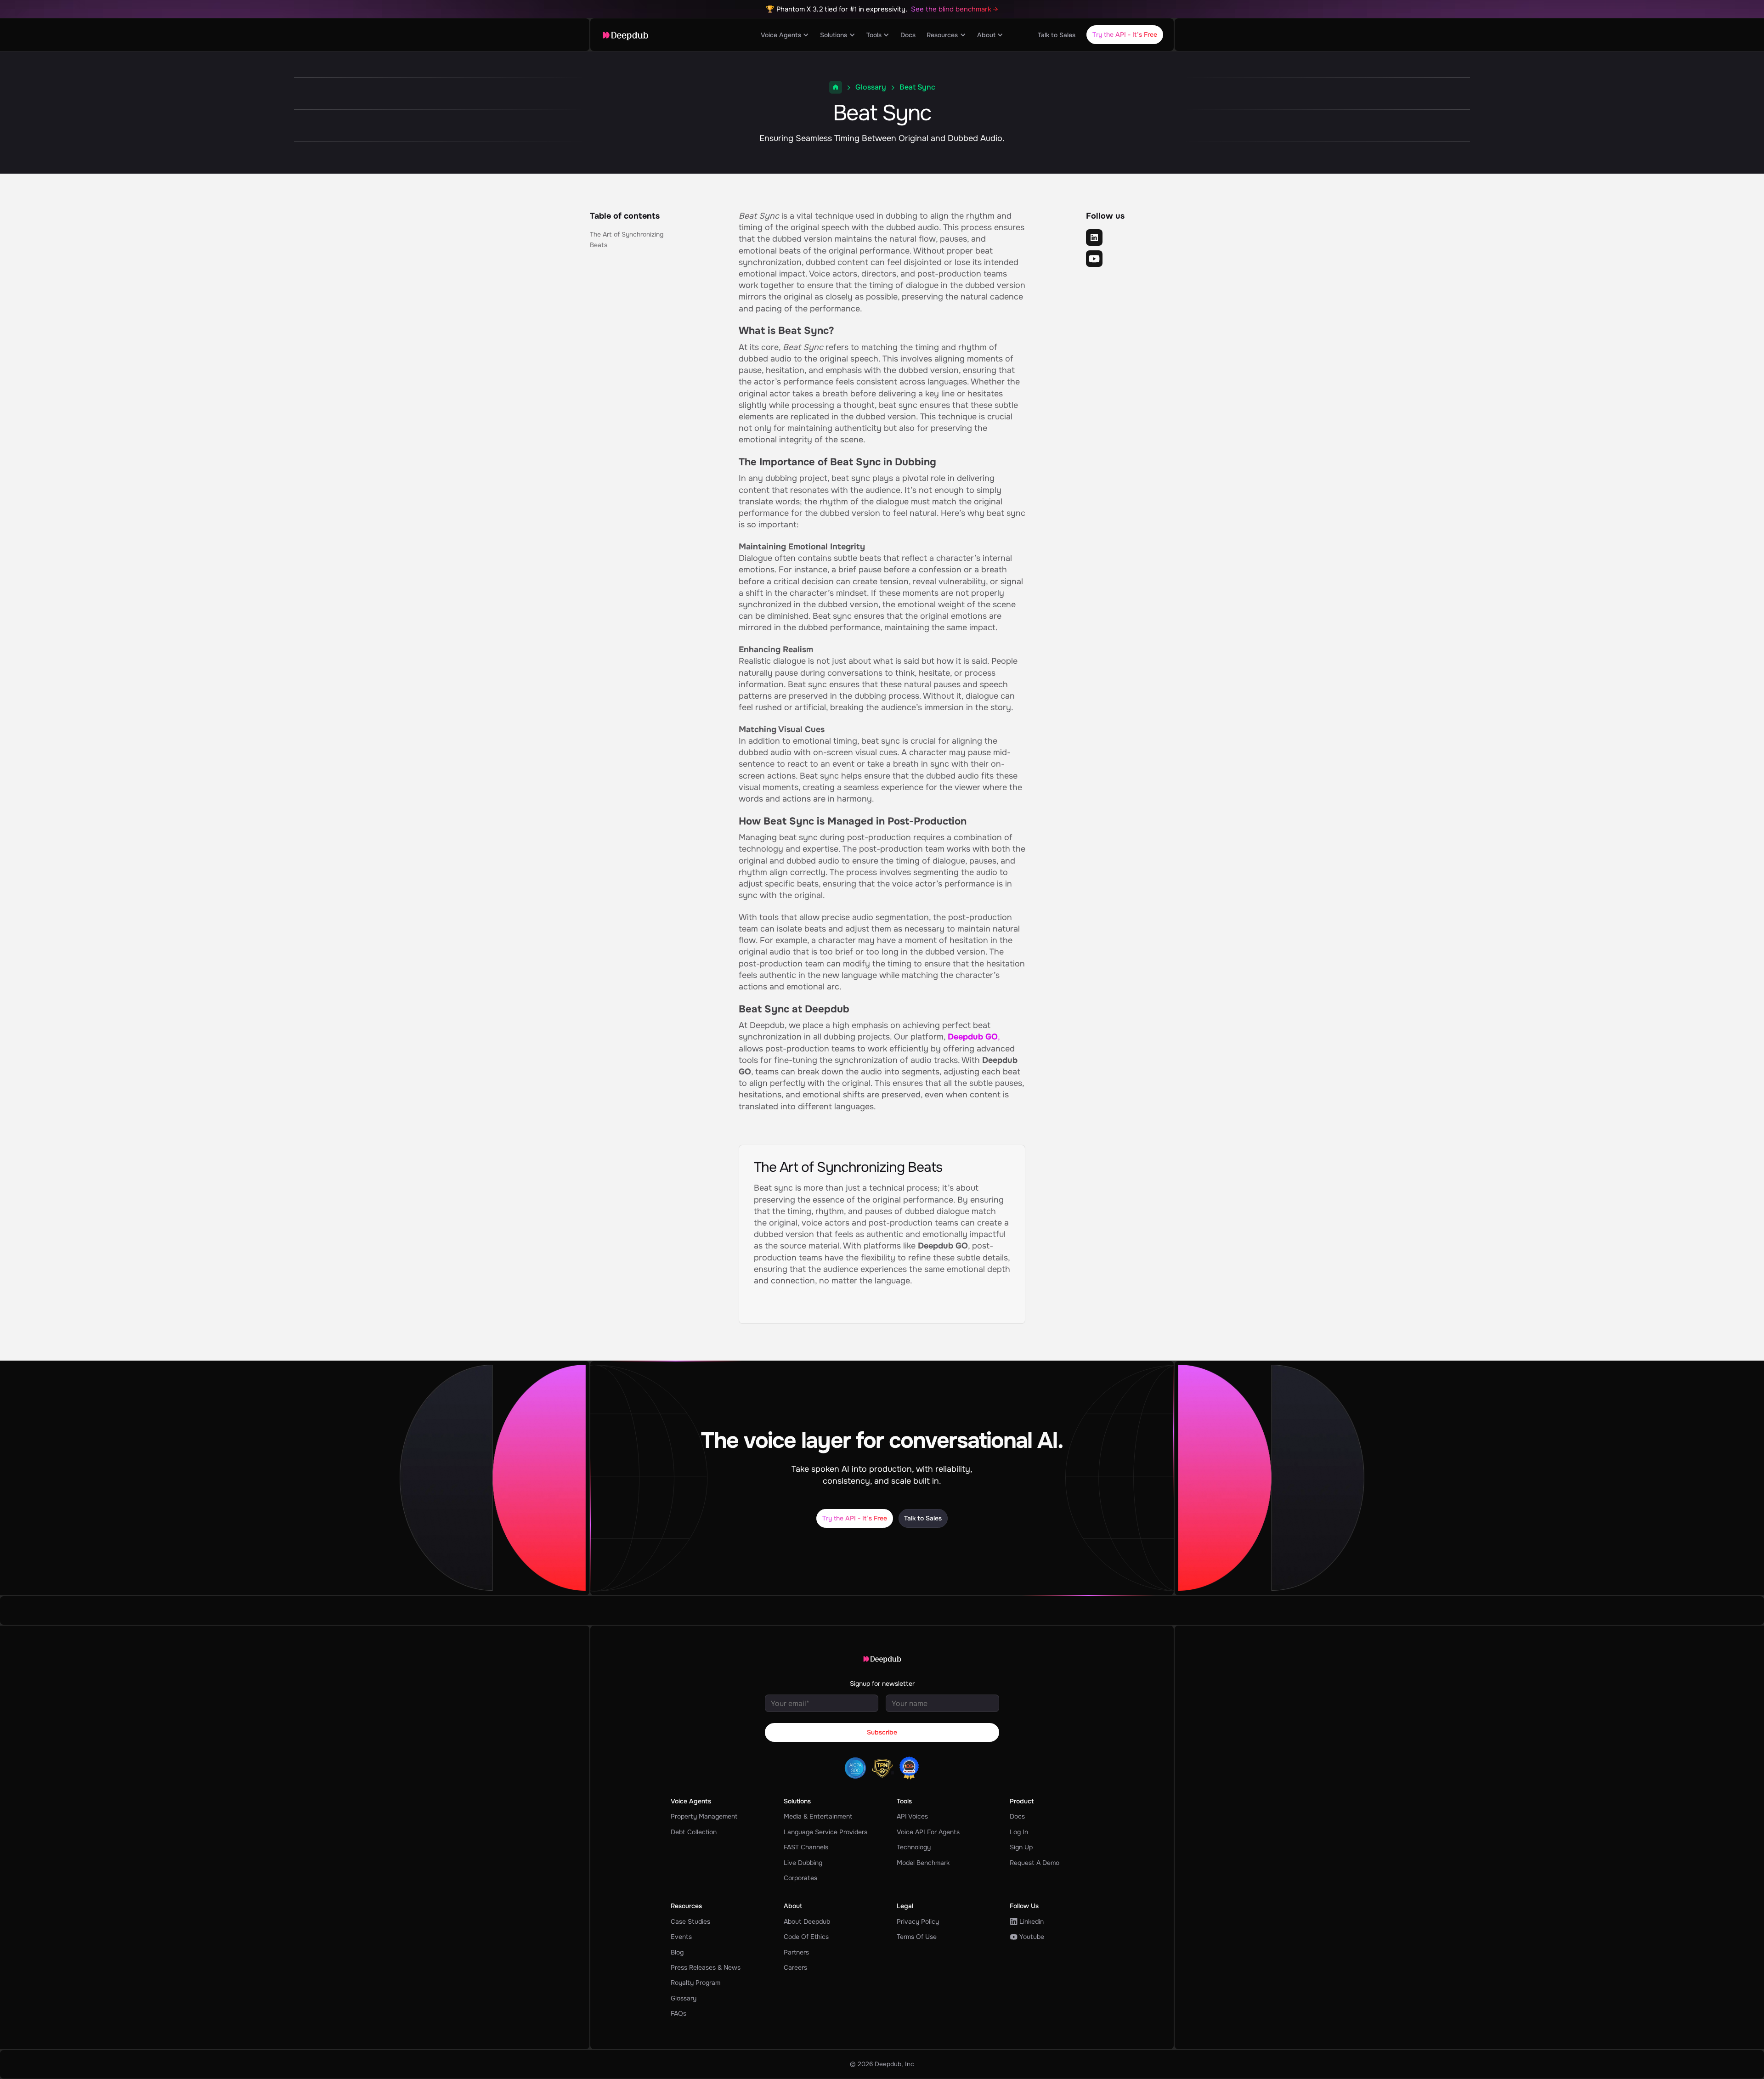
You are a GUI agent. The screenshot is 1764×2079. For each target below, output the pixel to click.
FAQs (678, 2013)
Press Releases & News (706, 1967)
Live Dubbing (803, 1863)
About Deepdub (807, 1921)
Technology (914, 1847)
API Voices (912, 1816)
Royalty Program (695, 1983)
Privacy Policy (918, 1921)
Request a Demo (1035, 1863)
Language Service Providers (825, 1832)
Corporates (800, 1878)
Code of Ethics (806, 1937)
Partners (796, 1952)
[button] (785, 35)
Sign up (1021, 1847)
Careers (795, 1967)
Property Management (704, 1816)
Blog (677, 1952)
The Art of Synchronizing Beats (627, 239)
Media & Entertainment (818, 1816)
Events (681, 1937)
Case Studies (690, 1921)
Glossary (871, 87)
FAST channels (806, 1847)
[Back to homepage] (625, 35)
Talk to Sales (1057, 35)
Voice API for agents (928, 1832)
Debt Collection (694, 1832)
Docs (908, 35)
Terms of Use (917, 1937)
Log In (1019, 1832)
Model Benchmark (923, 1863)
